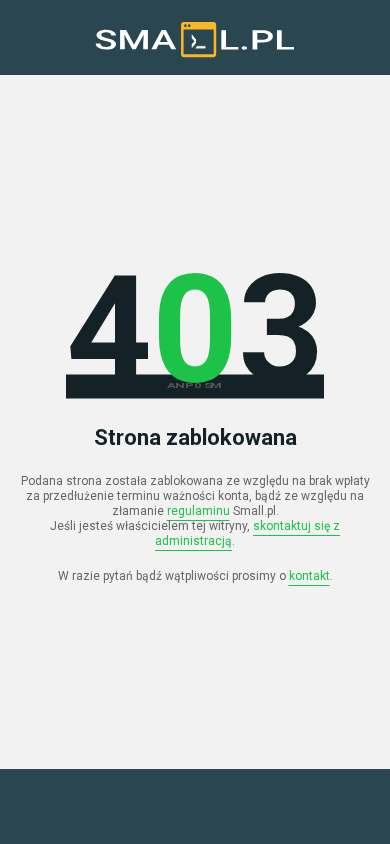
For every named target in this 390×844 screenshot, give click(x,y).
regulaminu (198, 511)
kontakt (309, 576)
